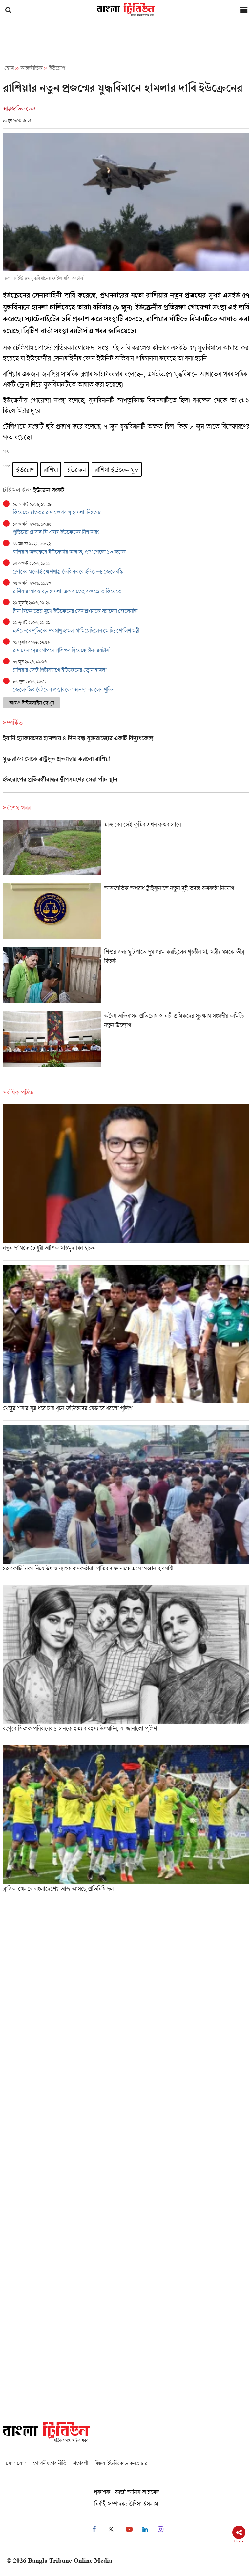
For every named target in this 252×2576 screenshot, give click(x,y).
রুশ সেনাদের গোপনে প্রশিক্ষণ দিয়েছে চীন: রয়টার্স (61, 650)
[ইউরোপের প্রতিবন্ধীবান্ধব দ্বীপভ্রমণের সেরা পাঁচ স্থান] (126, 784)
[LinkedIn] (145, 2530)
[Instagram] (161, 2530)
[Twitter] (111, 2530)
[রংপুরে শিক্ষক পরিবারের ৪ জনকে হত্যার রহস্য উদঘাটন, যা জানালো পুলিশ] (126, 1663)
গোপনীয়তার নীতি (50, 2463)
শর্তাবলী (80, 2463)
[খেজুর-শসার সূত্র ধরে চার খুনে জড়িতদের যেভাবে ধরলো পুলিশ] (126, 1342)
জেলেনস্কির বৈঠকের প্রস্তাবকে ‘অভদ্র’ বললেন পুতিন (63, 690)
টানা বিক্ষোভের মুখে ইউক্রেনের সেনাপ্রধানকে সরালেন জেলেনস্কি (75, 611)
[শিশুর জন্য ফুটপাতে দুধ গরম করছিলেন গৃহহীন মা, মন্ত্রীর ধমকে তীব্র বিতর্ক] (126, 977)
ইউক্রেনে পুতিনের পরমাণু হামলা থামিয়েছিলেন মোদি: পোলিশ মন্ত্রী (76, 630)
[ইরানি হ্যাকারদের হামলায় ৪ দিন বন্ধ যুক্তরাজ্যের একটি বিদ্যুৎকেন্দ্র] (126, 743)
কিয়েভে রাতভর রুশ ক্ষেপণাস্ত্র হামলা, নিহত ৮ (57, 512)
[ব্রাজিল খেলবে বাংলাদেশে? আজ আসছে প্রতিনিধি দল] (126, 1821)
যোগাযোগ (16, 2463)
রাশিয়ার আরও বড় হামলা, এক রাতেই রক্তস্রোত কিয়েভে (67, 591)
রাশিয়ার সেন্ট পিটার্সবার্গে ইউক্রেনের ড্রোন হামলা (60, 670)
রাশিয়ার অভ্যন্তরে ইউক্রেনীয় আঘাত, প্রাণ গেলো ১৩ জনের (69, 552)
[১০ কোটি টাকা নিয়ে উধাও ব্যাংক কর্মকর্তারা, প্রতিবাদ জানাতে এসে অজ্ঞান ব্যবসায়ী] (126, 1503)
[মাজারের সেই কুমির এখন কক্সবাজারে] (126, 849)
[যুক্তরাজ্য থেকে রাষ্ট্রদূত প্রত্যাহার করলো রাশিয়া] (126, 764)
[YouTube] (129, 2530)
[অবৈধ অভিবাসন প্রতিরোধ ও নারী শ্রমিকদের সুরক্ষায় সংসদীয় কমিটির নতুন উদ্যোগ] (126, 1041)
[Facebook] (94, 2530)
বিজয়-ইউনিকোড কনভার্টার (121, 2463)
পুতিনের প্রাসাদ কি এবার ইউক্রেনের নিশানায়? (56, 532)
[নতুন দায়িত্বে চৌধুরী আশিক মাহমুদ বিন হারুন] (126, 1182)
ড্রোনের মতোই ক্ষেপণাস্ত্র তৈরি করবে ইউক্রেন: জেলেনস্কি (68, 571)
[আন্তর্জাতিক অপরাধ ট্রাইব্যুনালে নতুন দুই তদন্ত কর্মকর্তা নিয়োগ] (126, 913)
